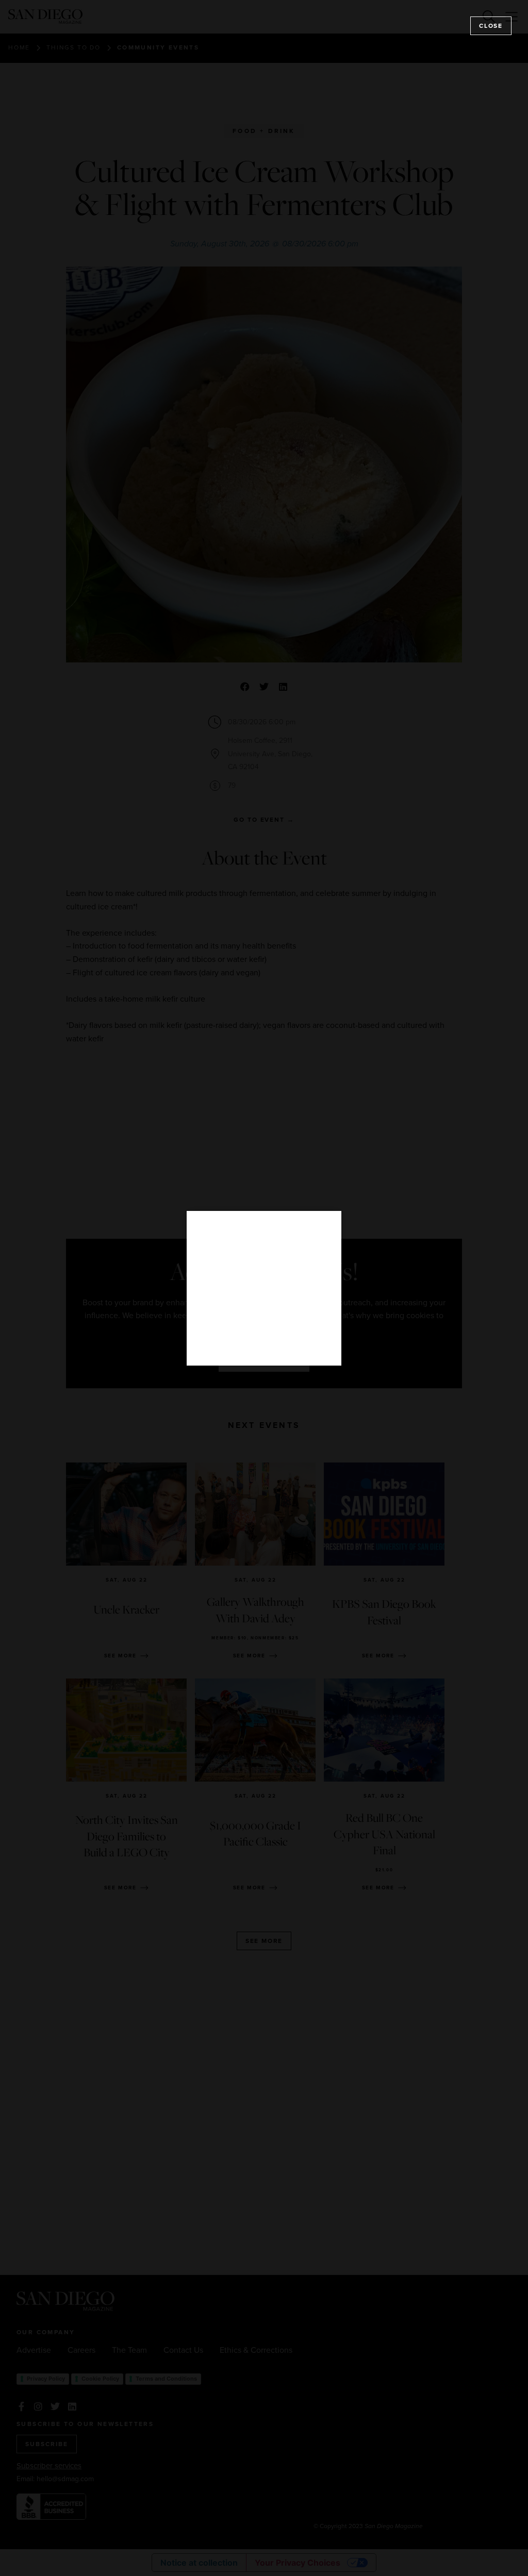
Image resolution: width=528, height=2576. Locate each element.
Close (491, 26)
